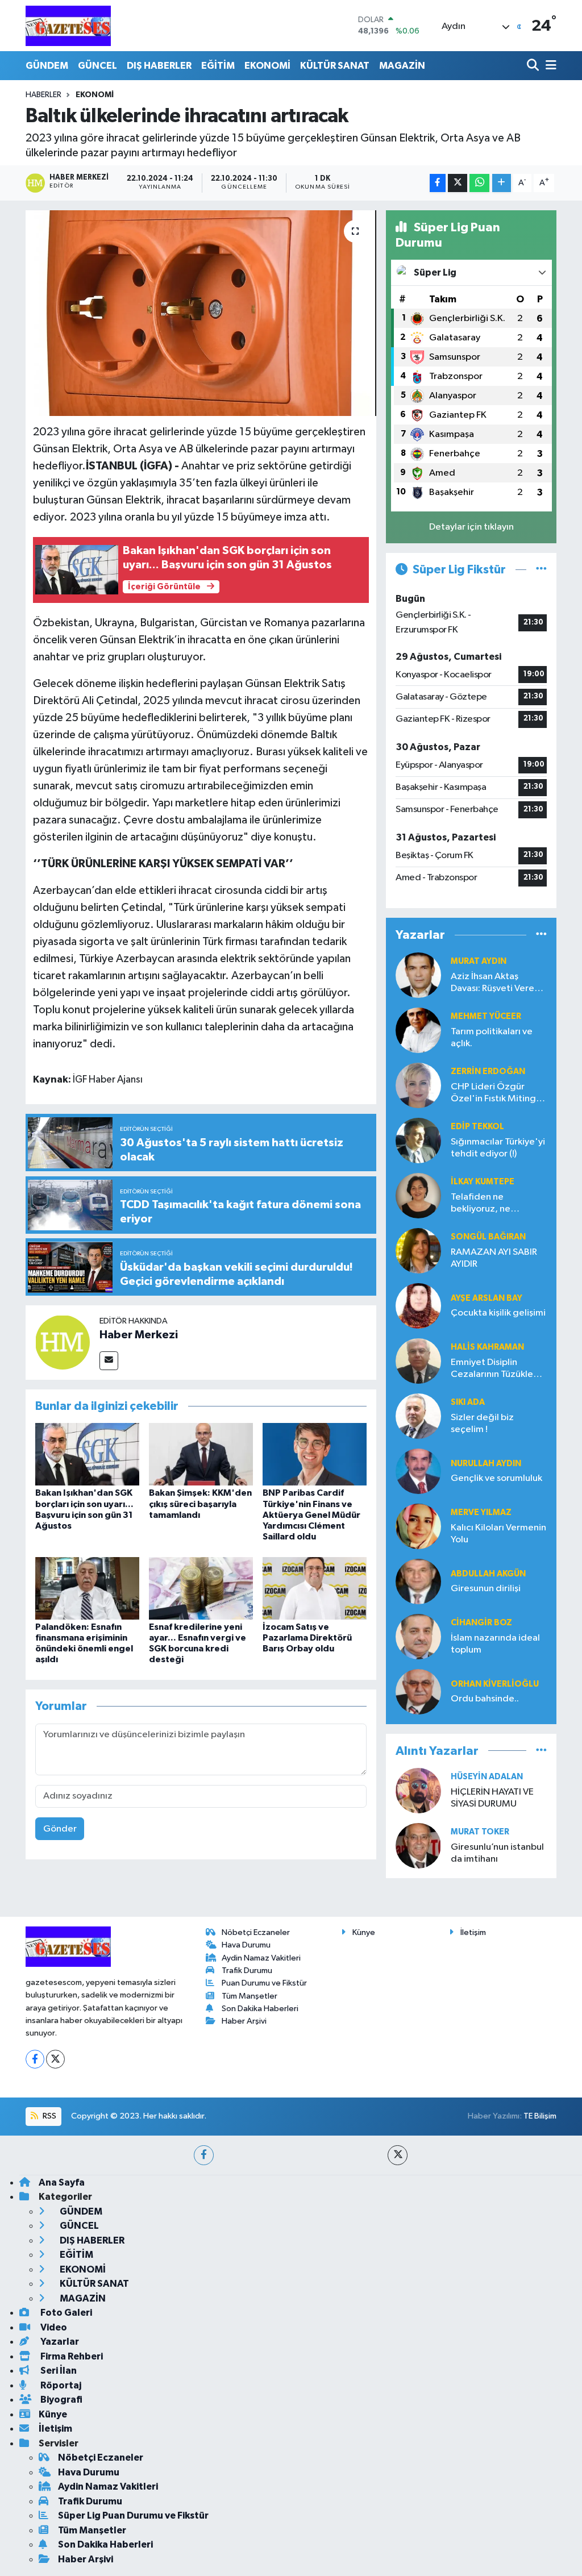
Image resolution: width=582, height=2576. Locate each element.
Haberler (43, 95)
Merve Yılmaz (481, 1512)
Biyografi (61, 2400)
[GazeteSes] (68, 26)
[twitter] (398, 2155)
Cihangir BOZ (481, 1623)
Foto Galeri (65, 2313)
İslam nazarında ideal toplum (495, 1644)
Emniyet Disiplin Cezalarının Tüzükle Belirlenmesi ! (492, 1369)
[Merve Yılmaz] (418, 1526)
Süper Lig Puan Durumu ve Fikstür (133, 2515)
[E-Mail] (109, 1361)
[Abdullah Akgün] (418, 1581)
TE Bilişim (540, 2116)
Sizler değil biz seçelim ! (482, 1424)
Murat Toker (480, 1832)
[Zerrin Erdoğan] (418, 1085)
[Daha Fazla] (502, 183)
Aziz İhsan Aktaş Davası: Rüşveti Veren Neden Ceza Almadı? (496, 983)
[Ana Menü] (549, 66)
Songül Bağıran (488, 1237)
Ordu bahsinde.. (485, 1699)
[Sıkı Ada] (418, 1416)
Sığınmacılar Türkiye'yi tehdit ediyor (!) (498, 1148)
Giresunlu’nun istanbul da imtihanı (497, 1853)
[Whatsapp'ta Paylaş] (479, 183)
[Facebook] (35, 2059)
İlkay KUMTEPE (483, 1182)
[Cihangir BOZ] (418, 1636)
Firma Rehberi (71, 2356)
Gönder (60, 1829)
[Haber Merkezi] (63, 1342)
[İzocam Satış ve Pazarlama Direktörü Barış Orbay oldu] (315, 1588)
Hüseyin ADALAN (487, 1777)
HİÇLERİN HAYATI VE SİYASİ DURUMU (492, 1798)
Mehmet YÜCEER (486, 1016)
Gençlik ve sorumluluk (496, 1478)
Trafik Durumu (247, 1971)
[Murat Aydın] (418, 975)
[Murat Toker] (418, 1845)
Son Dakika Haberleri (260, 2009)
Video (53, 2327)
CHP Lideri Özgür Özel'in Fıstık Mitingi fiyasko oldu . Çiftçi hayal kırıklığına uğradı (498, 1094)
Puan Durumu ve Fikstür (264, 1983)
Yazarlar (59, 2342)
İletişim (473, 1932)
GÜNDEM (47, 66)
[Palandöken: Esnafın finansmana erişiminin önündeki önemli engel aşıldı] (87, 1588)
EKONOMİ (267, 66)
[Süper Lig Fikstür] (541, 570)
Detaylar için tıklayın (471, 527)
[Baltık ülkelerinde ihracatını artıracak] (201, 313)
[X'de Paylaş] (458, 183)
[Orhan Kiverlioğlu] (418, 1691)
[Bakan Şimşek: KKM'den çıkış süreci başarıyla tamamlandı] (201, 1454)
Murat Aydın (479, 961)
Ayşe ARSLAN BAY (487, 1298)
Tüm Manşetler (250, 1996)
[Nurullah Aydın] (418, 1471)
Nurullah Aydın (486, 1464)
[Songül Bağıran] (418, 1250)
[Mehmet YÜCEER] (418, 1030)
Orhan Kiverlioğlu (495, 1684)
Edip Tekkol (477, 1127)
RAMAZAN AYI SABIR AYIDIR (494, 1258)
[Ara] (534, 66)
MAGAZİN (402, 66)
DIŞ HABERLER (159, 66)
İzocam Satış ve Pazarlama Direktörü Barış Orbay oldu (307, 1638)
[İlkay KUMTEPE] (418, 1195)
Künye (364, 1932)
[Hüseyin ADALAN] (418, 1790)
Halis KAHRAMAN (487, 1347)
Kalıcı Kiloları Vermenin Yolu (498, 1534)
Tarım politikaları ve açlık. (492, 1038)
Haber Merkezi (139, 1335)
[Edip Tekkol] (418, 1140)
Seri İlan (58, 2371)
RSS (49, 2116)
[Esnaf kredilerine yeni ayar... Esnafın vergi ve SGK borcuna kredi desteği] (201, 1588)
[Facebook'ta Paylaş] (438, 183)
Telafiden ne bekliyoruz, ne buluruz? (481, 1204)
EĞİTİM (218, 66)
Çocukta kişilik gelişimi (498, 1313)
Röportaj (60, 2385)
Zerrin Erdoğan (488, 1071)
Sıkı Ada (468, 1402)
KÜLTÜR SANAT (335, 66)
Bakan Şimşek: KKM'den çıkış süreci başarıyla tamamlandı (200, 1504)
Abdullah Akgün (488, 1574)
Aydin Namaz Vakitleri (261, 1958)
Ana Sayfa (62, 2182)
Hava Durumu (246, 1945)
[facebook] (204, 2155)
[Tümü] (541, 935)
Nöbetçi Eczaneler (256, 1932)
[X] (55, 2059)
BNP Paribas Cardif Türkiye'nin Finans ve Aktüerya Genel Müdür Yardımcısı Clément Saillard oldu (311, 1515)
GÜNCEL (97, 66)
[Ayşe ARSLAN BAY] (418, 1306)
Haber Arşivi (244, 2021)
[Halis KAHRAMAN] (418, 1361)
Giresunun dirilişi (486, 1589)
